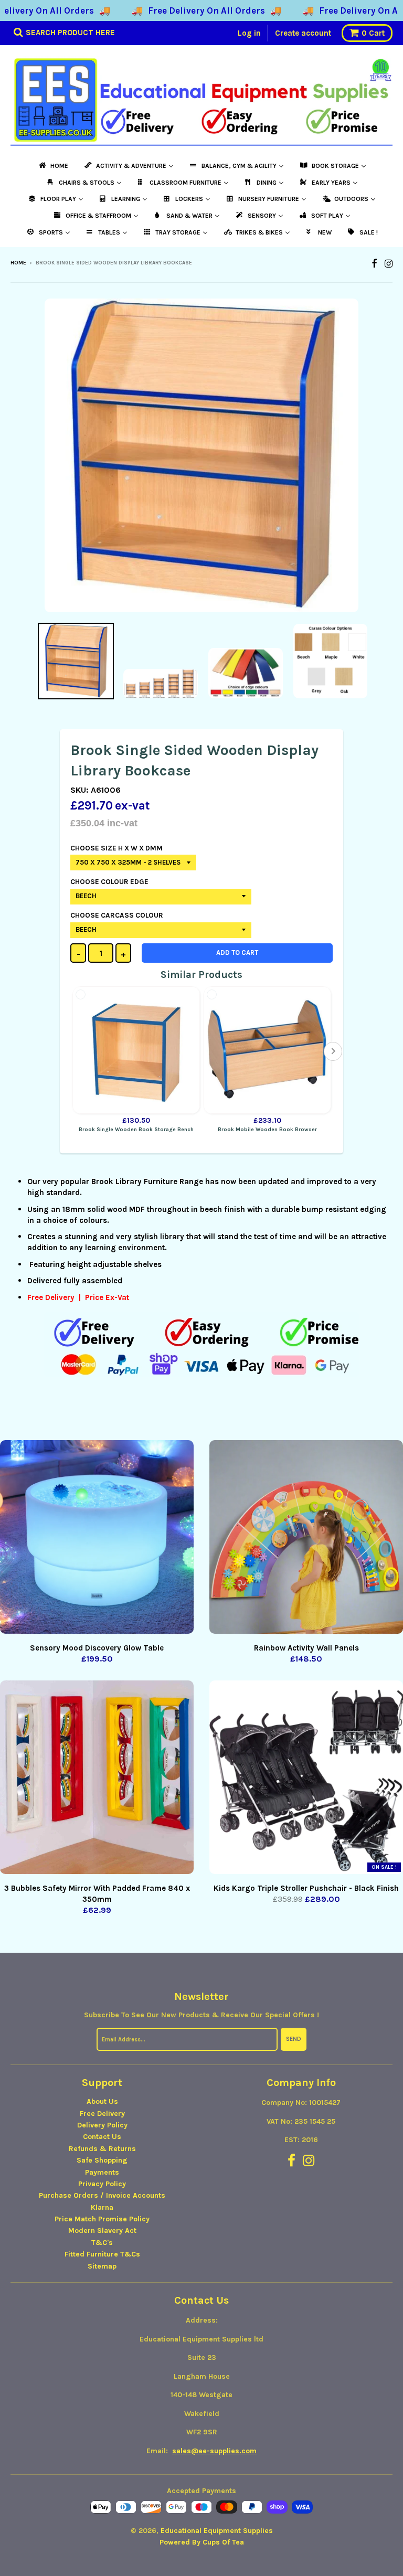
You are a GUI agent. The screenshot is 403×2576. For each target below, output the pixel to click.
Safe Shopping (102, 2160)
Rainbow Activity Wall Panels (306, 1648)
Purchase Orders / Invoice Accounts (102, 2195)
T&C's (102, 2243)
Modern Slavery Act (102, 2231)
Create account (303, 33)
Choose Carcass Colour (117, 915)
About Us (102, 2101)
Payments (102, 2172)
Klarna (102, 2207)
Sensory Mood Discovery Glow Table (97, 1648)
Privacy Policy (102, 2184)
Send (294, 2039)
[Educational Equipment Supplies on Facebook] (374, 264)
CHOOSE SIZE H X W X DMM (116, 848)
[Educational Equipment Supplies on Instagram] (389, 264)
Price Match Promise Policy (102, 2219)
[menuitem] (53, 166)
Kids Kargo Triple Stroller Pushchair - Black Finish (306, 1888)
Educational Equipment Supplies (217, 2531)
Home (18, 263)
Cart (373, 33)
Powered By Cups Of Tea (202, 2542)
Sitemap (102, 2266)
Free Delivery (102, 2114)
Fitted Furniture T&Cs (102, 2254)
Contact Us (102, 2137)
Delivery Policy (102, 2125)
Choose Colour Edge (109, 882)
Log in (249, 33)
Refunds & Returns (102, 2149)
